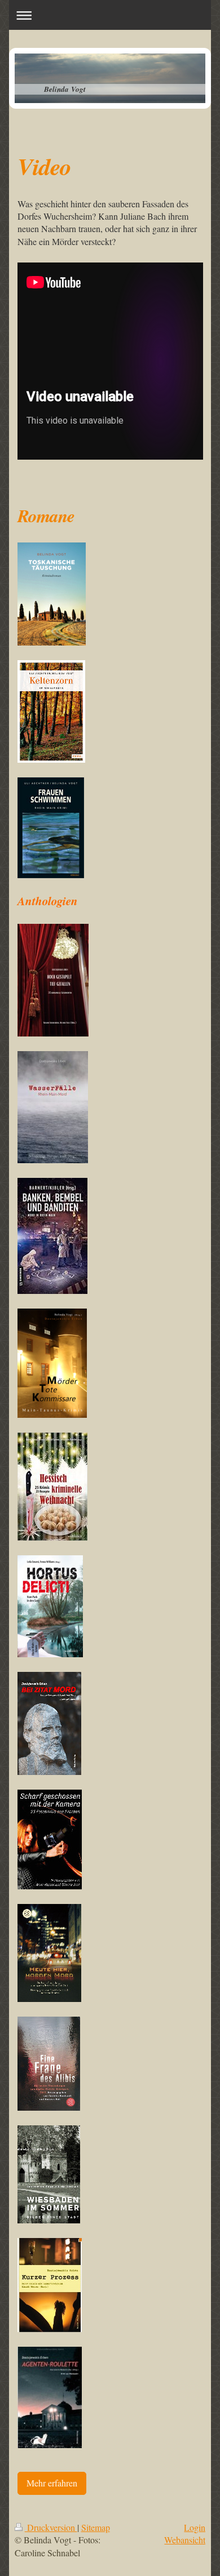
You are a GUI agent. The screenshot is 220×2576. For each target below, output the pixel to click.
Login (195, 2527)
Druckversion (51, 2527)
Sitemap (96, 2527)
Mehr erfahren (52, 2483)
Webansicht (185, 2540)
